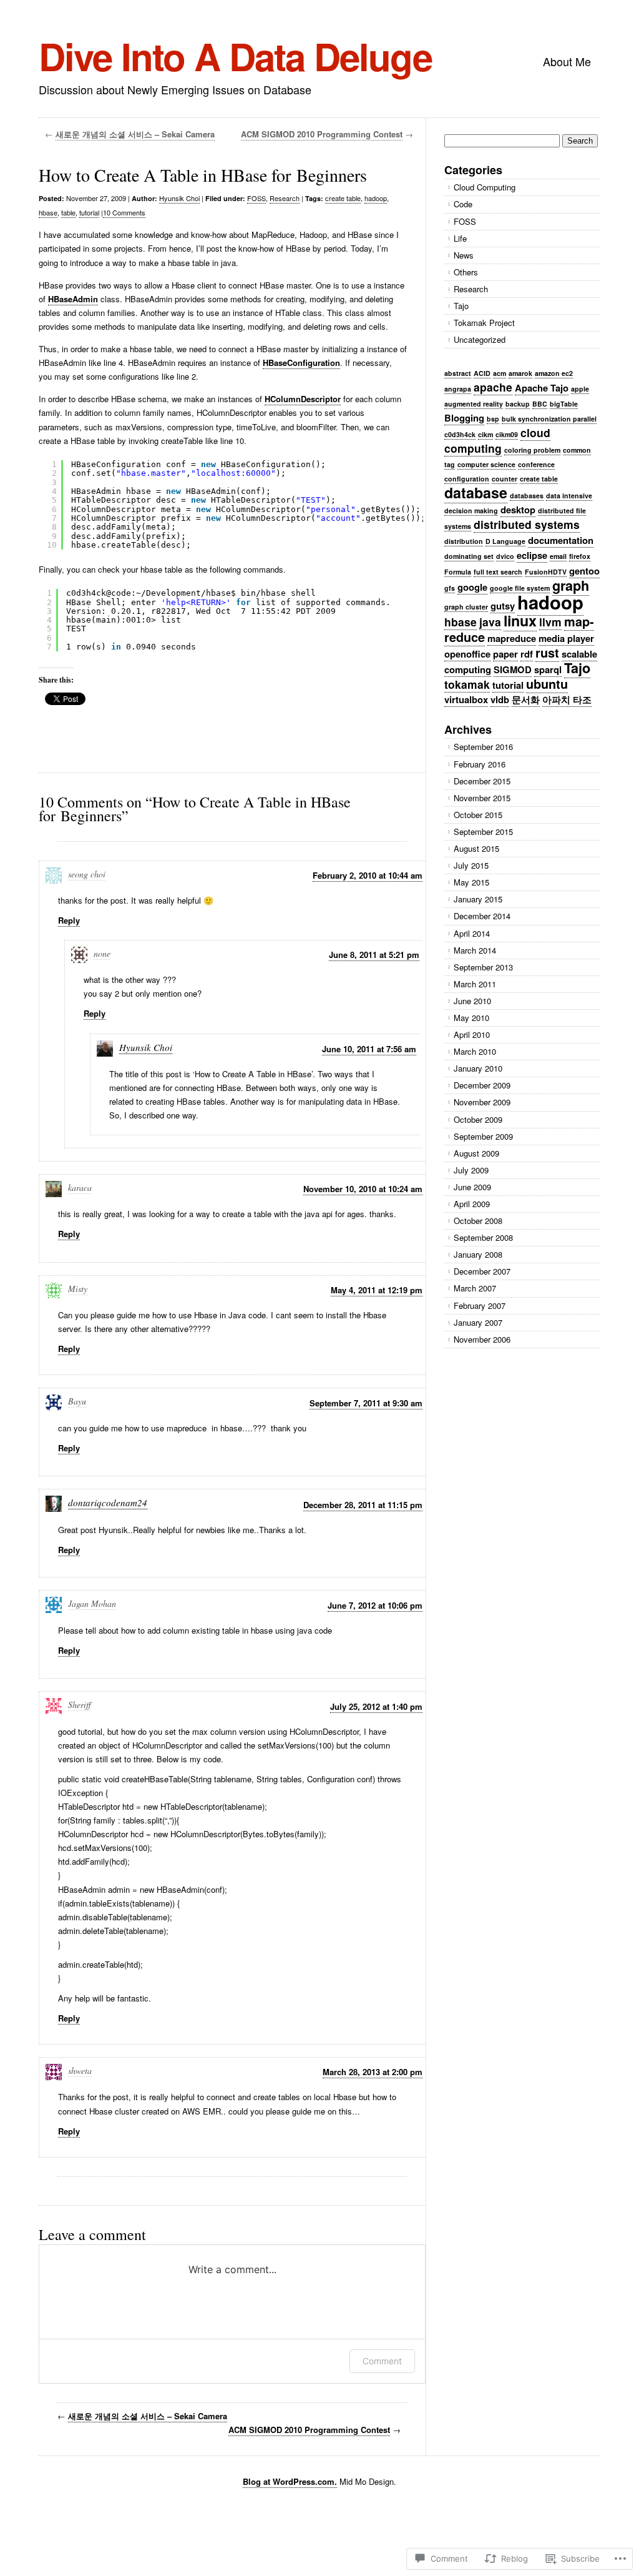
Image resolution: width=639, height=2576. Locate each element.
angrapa (458, 389)
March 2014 (475, 950)
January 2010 (478, 1068)
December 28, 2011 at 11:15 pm (363, 1505)
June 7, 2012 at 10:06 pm (375, 1605)
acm (500, 373)
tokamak (467, 684)
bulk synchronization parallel (549, 419)
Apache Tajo (542, 388)
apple (580, 389)
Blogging (464, 418)
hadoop (376, 198)
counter (505, 479)
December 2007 (482, 1271)
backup (518, 404)
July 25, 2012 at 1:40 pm (376, 1706)
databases (527, 496)
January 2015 (478, 899)
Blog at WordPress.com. (290, 2481)
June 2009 (472, 1187)
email (558, 556)
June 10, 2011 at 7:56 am (369, 1049)
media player (566, 638)
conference (536, 464)
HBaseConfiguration (301, 363)
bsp (493, 419)
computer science (486, 464)
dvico (505, 556)
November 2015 (482, 798)
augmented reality (474, 404)
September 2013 (483, 967)
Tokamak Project (484, 323)
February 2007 (480, 1305)
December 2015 (482, 781)
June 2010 (472, 1001)
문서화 (526, 699)
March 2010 (475, 1051)
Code (463, 204)
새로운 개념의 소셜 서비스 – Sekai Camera (135, 134)
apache (493, 387)
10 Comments (124, 212)
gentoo (584, 571)
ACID (482, 373)
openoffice (467, 654)
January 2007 (478, 1322)
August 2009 (476, 1153)
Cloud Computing (485, 187)
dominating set (469, 556)
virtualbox (466, 699)
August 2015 (476, 848)
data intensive (569, 496)
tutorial (89, 212)
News (464, 255)
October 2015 (478, 815)
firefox (580, 556)
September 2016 (483, 747)
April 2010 (472, 1034)
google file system (520, 588)
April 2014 (472, 933)
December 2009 (482, 1085)
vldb (500, 699)
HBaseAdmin (73, 299)
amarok (520, 373)
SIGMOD (513, 669)
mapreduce (512, 638)
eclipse (532, 555)
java (490, 622)
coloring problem (532, 450)
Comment (382, 2361)
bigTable (564, 404)
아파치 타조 (567, 699)
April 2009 (472, 1204)
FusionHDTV (546, 572)
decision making (471, 511)
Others (466, 272)
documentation (561, 540)
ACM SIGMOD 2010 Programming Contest (322, 134)
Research (285, 198)
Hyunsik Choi (179, 198)
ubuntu (547, 684)
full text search (498, 572)
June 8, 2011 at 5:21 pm (374, 955)
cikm (485, 434)
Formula (458, 572)
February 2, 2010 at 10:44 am (368, 875)
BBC (540, 404)
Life (460, 238)
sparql (548, 669)
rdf (527, 654)
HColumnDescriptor (303, 399)
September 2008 (483, 1237)
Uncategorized (480, 339)
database (476, 492)
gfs (450, 588)
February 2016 (480, 764)
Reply (69, 920)
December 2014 (482, 916)
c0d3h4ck (460, 434)
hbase (48, 212)
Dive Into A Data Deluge (235, 56)
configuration (467, 479)
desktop (518, 510)
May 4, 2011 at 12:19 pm (377, 1290)
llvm (550, 622)
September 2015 (483, 832)
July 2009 (471, 1170)
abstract (458, 373)
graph (571, 585)
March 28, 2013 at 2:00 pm (373, 2072)
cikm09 (507, 434)
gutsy (503, 606)
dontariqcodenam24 (108, 1503)
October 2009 (478, 1119)
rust (547, 653)
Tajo (461, 306)
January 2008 (478, 1254)
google (472, 587)
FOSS (256, 198)
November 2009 (482, 1102)
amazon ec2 (554, 373)
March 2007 (475, 1288)
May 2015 (471, 882)
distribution (464, 541)
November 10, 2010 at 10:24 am (363, 1189)
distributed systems (527, 524)
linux (520, 620)
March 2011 (475, 984)
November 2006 (482, 1339)
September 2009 (483, 1136)
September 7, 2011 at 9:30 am (366, 1403)
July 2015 (471, 865)
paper (505, 654)
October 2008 (478, 1221)
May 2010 (471, 1018)
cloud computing (497, 440)
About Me (567, 61)
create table (343, 198)
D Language (505, 541)
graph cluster (466, 607)
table (68, 212)
